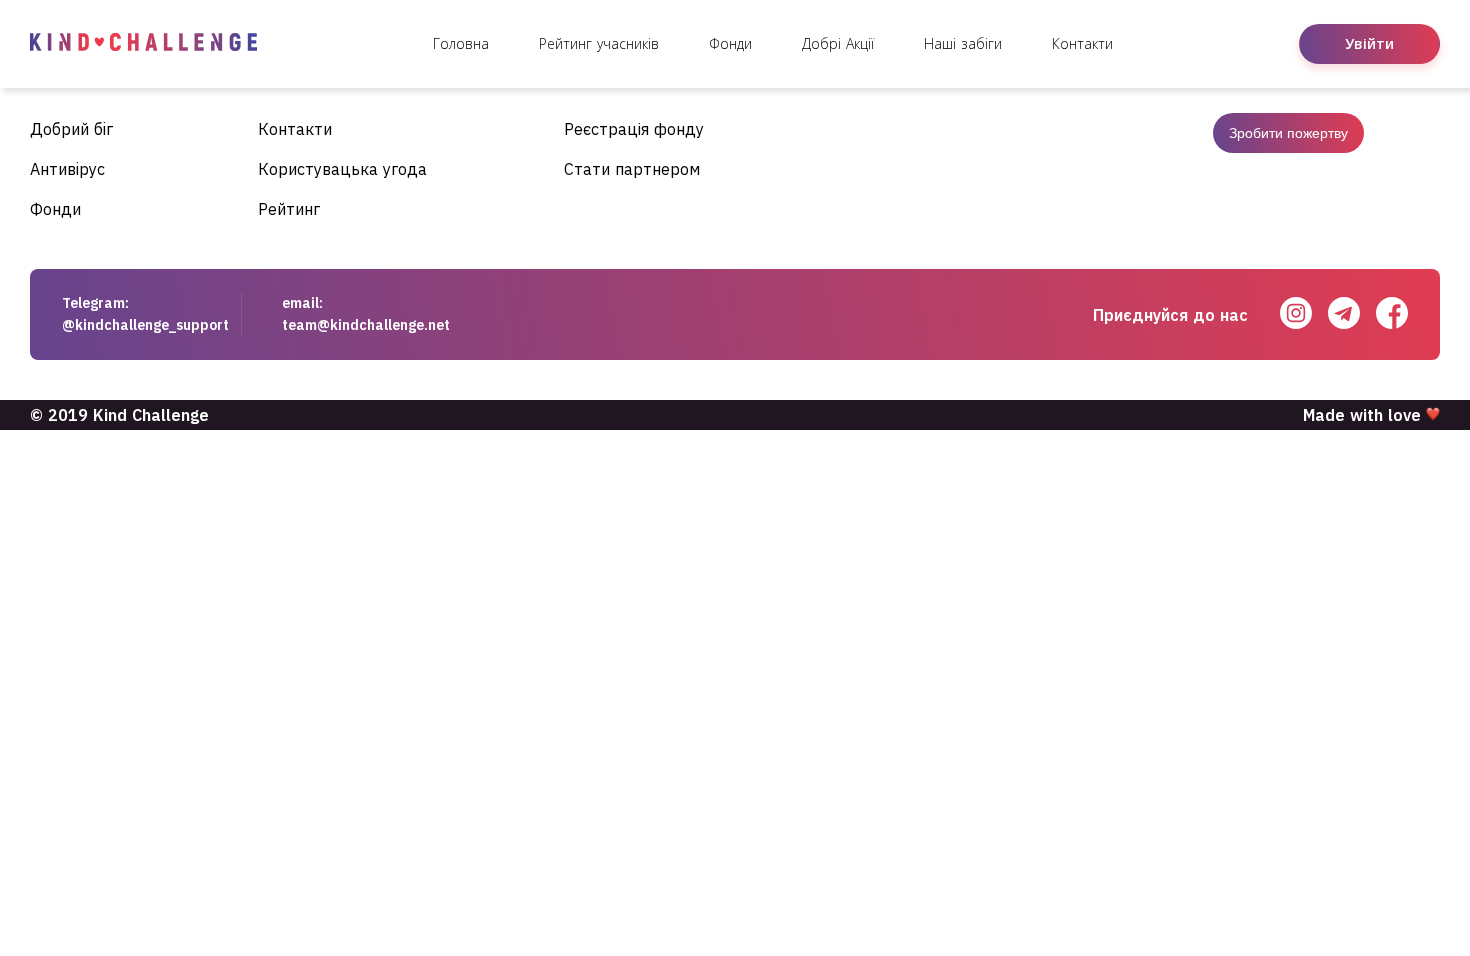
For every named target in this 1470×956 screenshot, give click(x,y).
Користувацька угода (342, 169)
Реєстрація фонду (634, 129)
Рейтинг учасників (599, 43)
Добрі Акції (838, 43)
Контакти (1082, 43)
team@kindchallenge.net (366, 325)
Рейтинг (289, 209)
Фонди (730, 43)
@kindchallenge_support (145, 325)
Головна (461, 43)
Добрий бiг (71, 129)
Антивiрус (67, 169)
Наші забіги (963, 43)
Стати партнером (632, 169)
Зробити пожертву (1288, 133)
